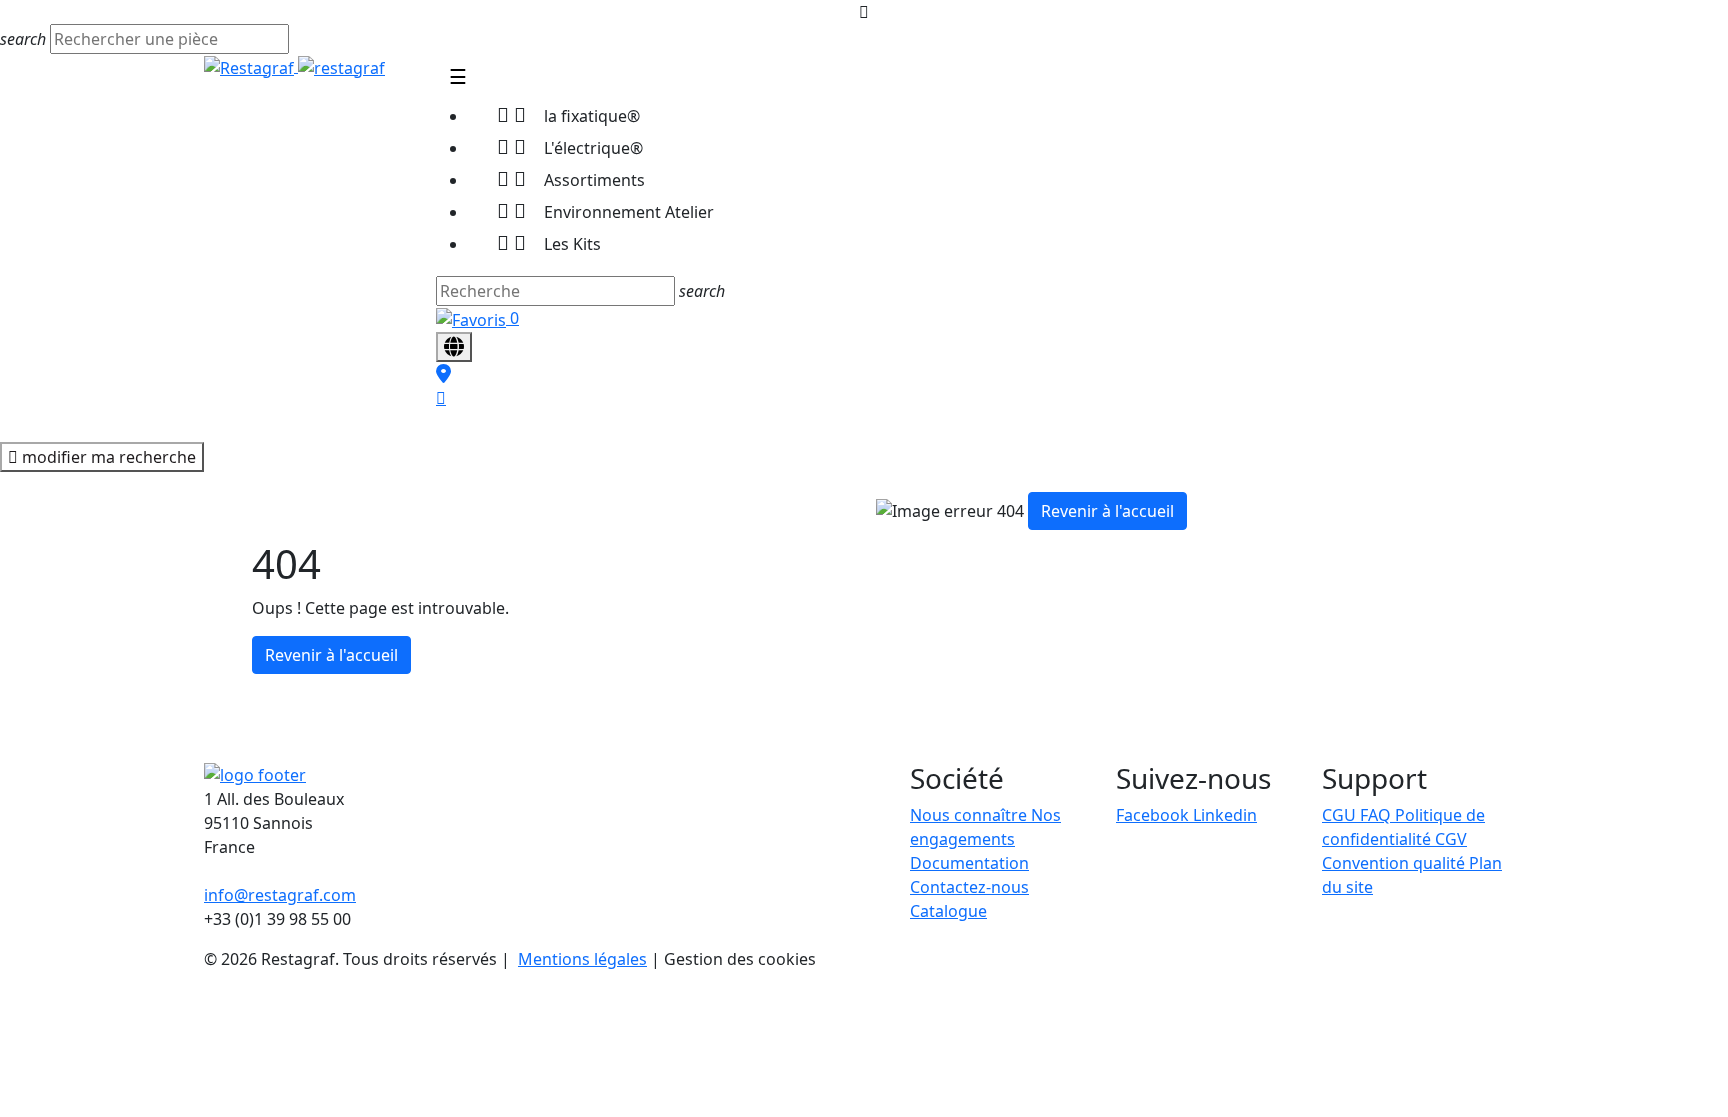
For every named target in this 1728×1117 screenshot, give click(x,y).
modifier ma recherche (107, 457)
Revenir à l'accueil (331, 655)
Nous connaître (970, 815)
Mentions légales (582, 959)
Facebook (1154, 815)
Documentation (969, 863)
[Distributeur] (443, 374)
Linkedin (1225, 815)
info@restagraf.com (280, 895)
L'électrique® (570, 146)
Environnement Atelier (605, 210)
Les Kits (549, 242)
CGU (1341, 815)
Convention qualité (1395, 863)
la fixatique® (568, 114)
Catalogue (948, 911)
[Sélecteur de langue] (454, 347)
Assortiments (571, 178)
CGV (1451, 839)
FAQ (1377, 815)
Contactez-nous (969, 887)
